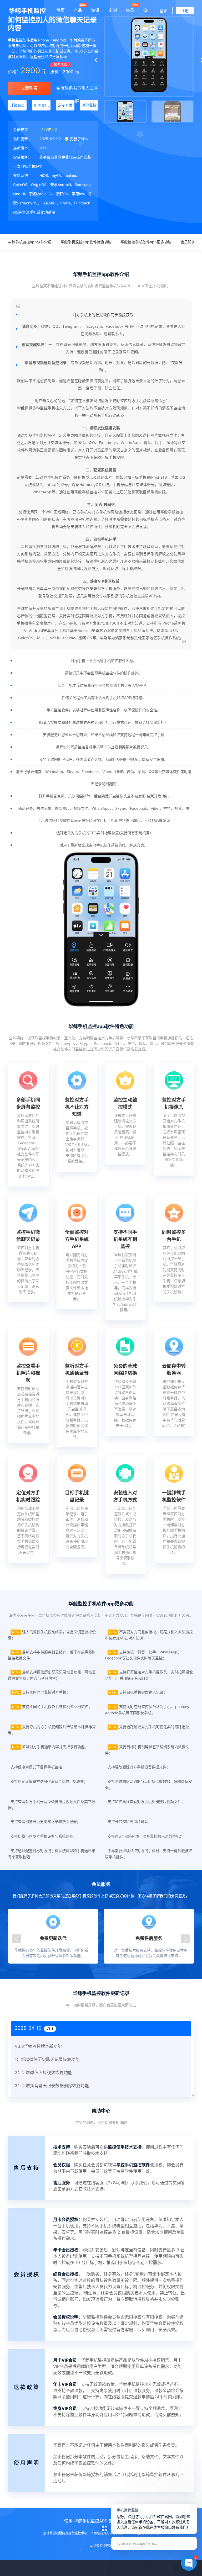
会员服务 (188, 242)
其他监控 (89, 105)
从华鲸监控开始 (101, 2546)
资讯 (95, 10)
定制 (113, 10)
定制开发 (65, 105)
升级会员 (17, 105)
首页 (60, 10)
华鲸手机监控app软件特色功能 (86, 242)
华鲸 (21, 408)
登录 (163, 11)
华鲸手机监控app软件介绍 (30, 242)
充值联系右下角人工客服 (77, 90)
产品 (78, 10)
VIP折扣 (52, 129)
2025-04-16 (34, 2028)
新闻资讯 (41, 105)
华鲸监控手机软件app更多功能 (146, 242)
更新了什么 (79, 139)
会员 (130, 10)
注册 (185, 11)
